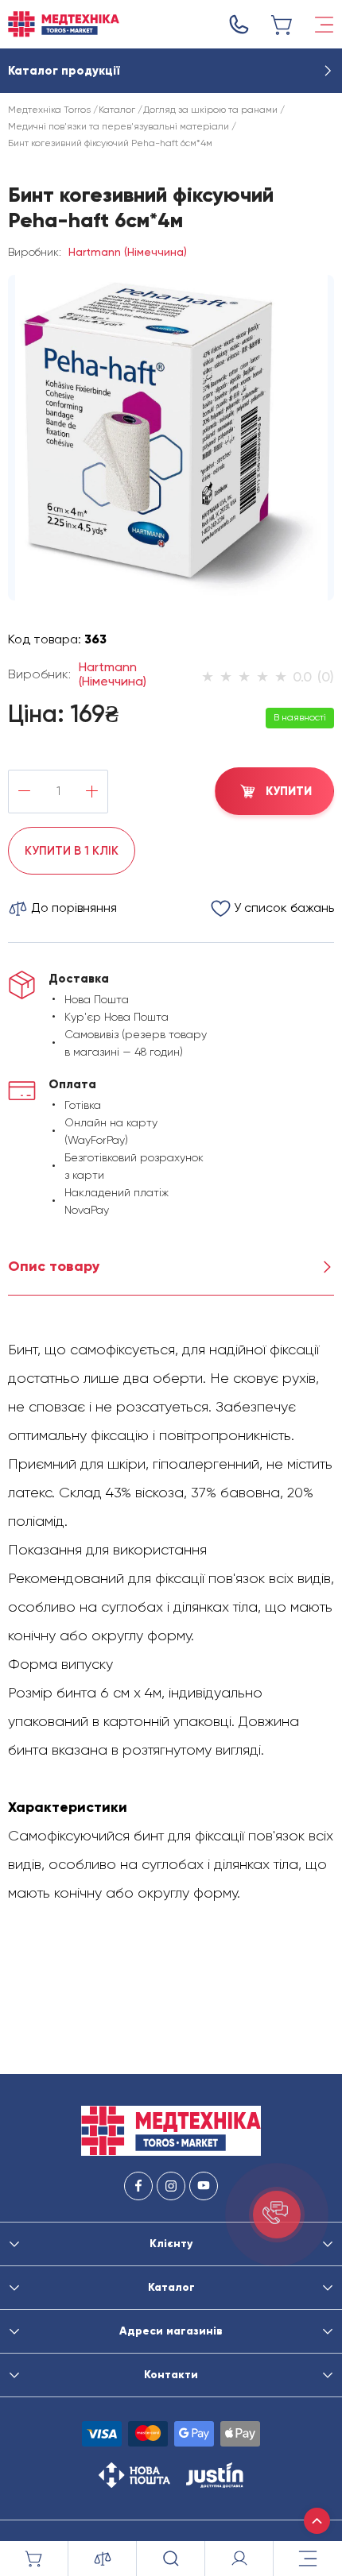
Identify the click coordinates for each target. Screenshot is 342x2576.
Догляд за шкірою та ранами (210, 110)
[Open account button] (239, 2559)
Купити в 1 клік (72, 851)
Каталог (117, 110)
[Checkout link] (282, 25)
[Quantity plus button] (92, 792)
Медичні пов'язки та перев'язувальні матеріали (119, 126)
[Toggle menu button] (324, 25)
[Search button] (171, 2559)
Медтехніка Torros (49, 110)
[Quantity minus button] (24, 792)
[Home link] (64, 24)
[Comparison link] (103, 2559)
